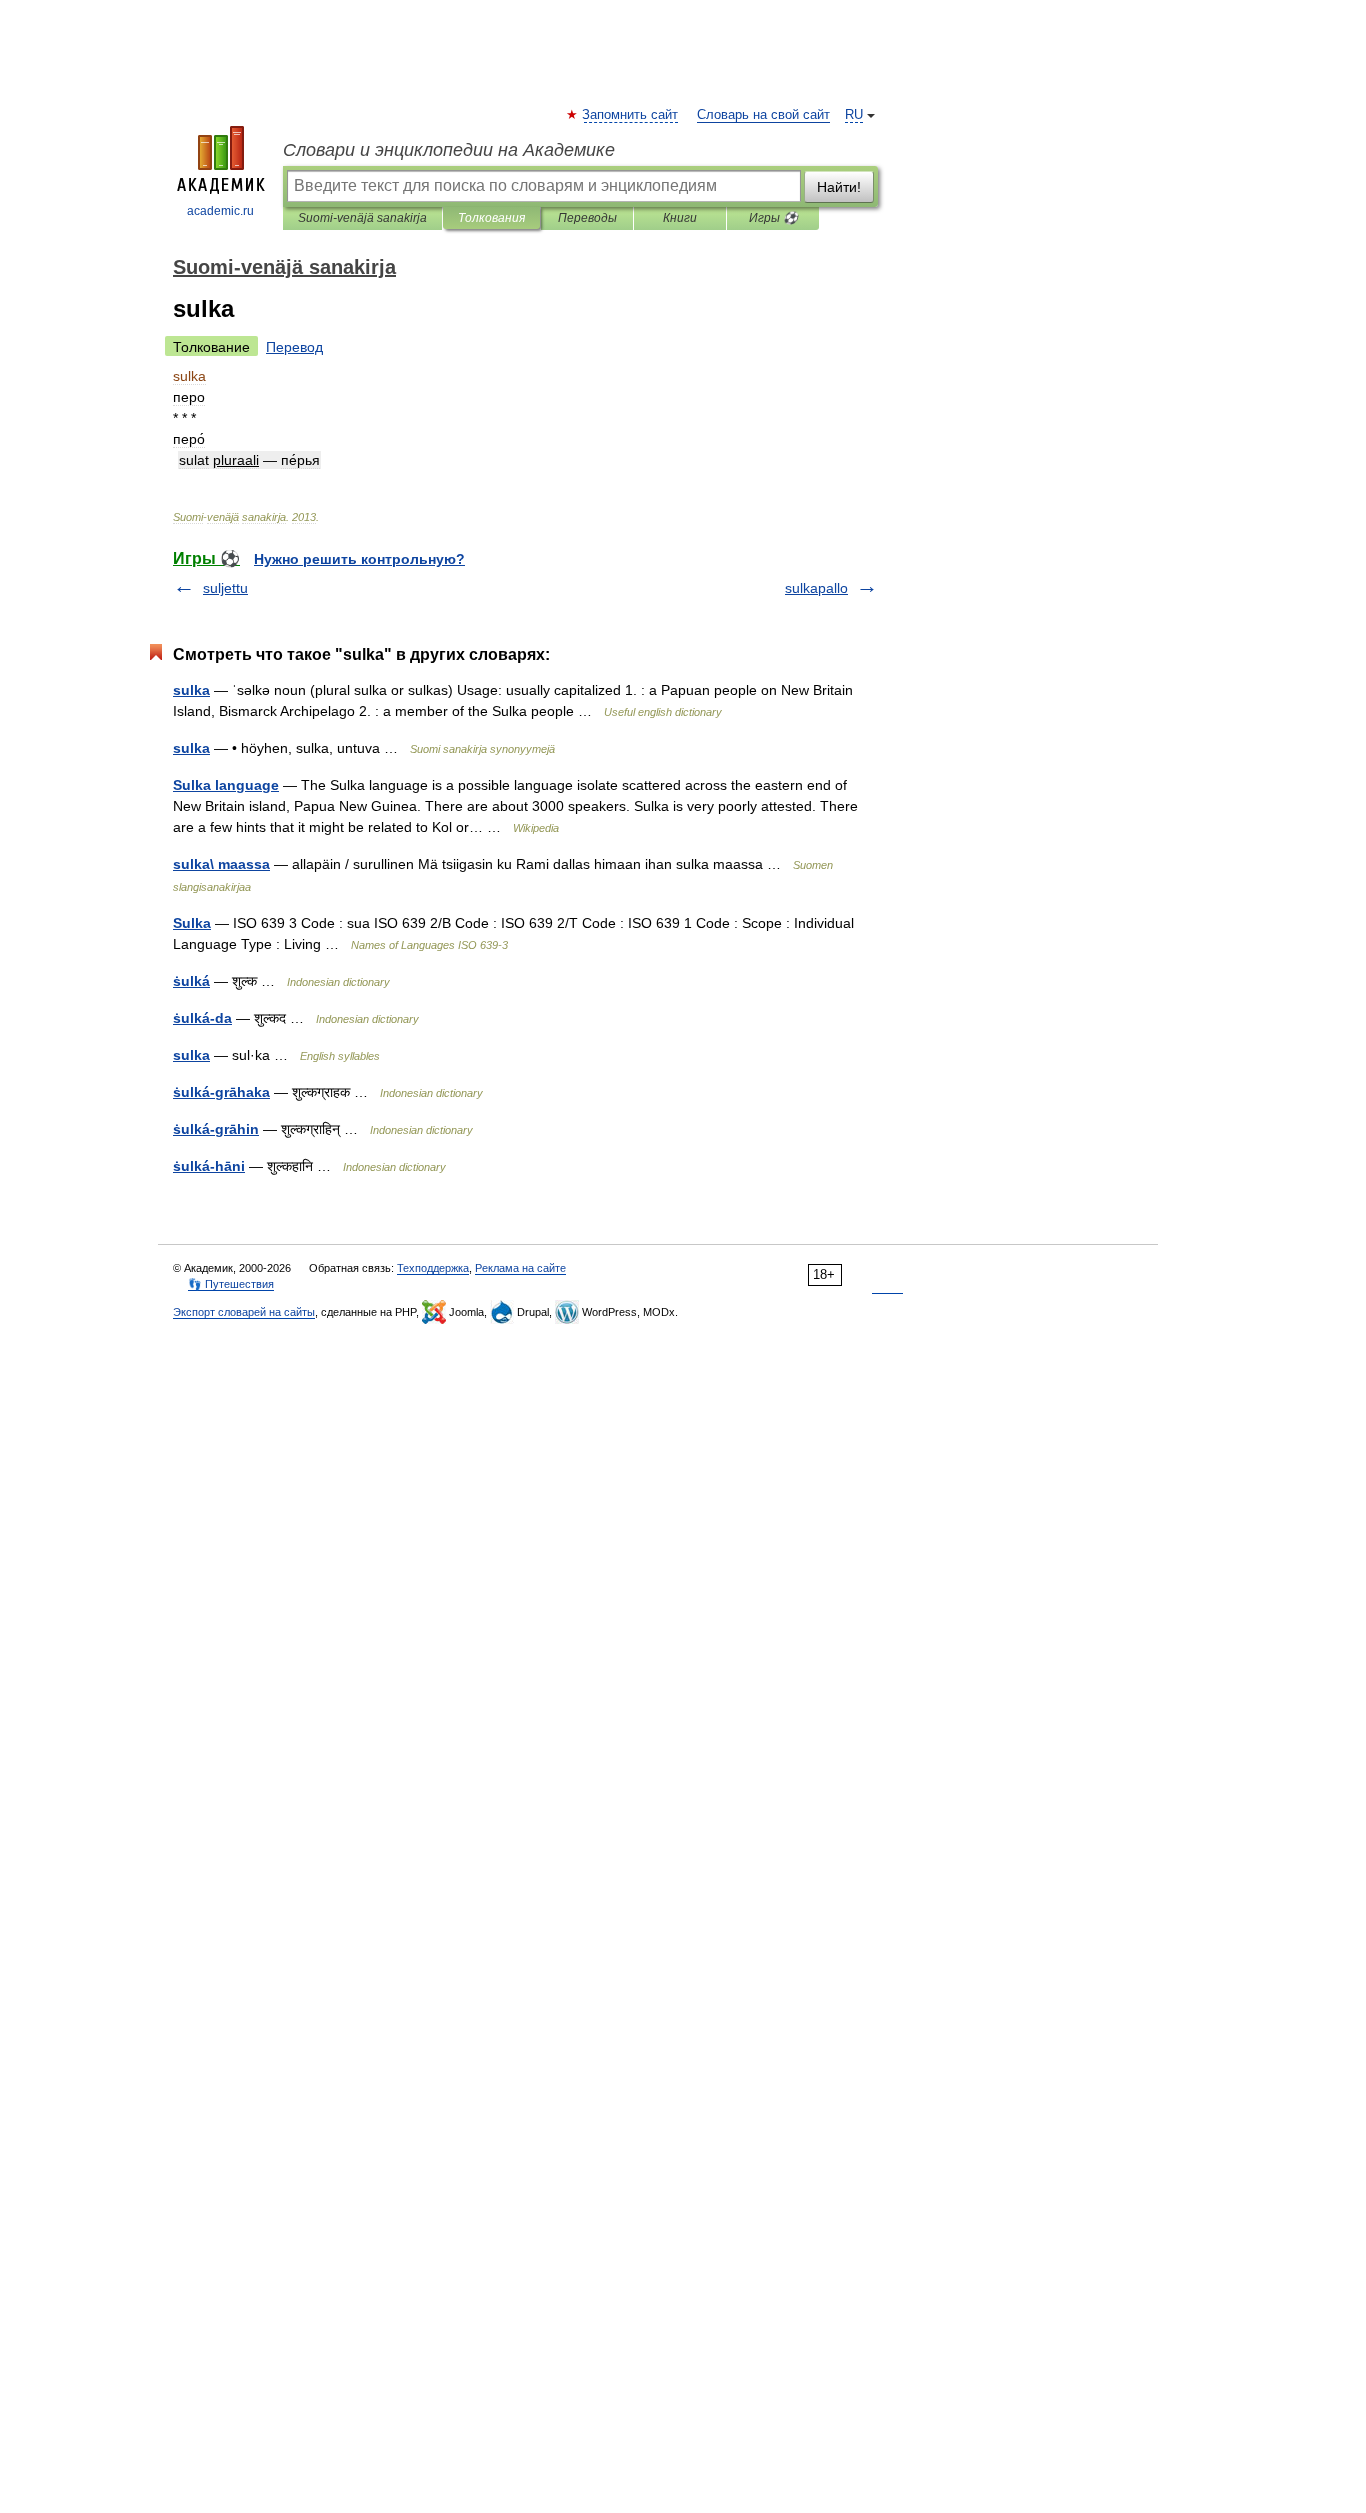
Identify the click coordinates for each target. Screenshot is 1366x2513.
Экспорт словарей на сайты (244, 1312)
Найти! (839, 187)
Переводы (587, 218)
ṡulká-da (202, 1018)
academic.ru (220, 211)
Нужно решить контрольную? (359, 559)
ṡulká (191, 981)
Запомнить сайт (631, 115)
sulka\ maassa (221, 864)
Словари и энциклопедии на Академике (449, 150)
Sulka (192, 923)
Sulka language (226, 785)
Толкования (491, 218)
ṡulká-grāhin (216, 1129)
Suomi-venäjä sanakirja (362, 218)
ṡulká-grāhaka (221, 1092)
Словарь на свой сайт (763, 115)
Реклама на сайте (520, 1268)
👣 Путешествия (231, 1284)
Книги (680, 218)
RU (854, 115)
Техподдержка (433, 1268)
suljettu (225, 588)
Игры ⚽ (773, 218)
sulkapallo (816, 588)
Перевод (294, 347)
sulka (191, 690)
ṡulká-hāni (209, 1166)
